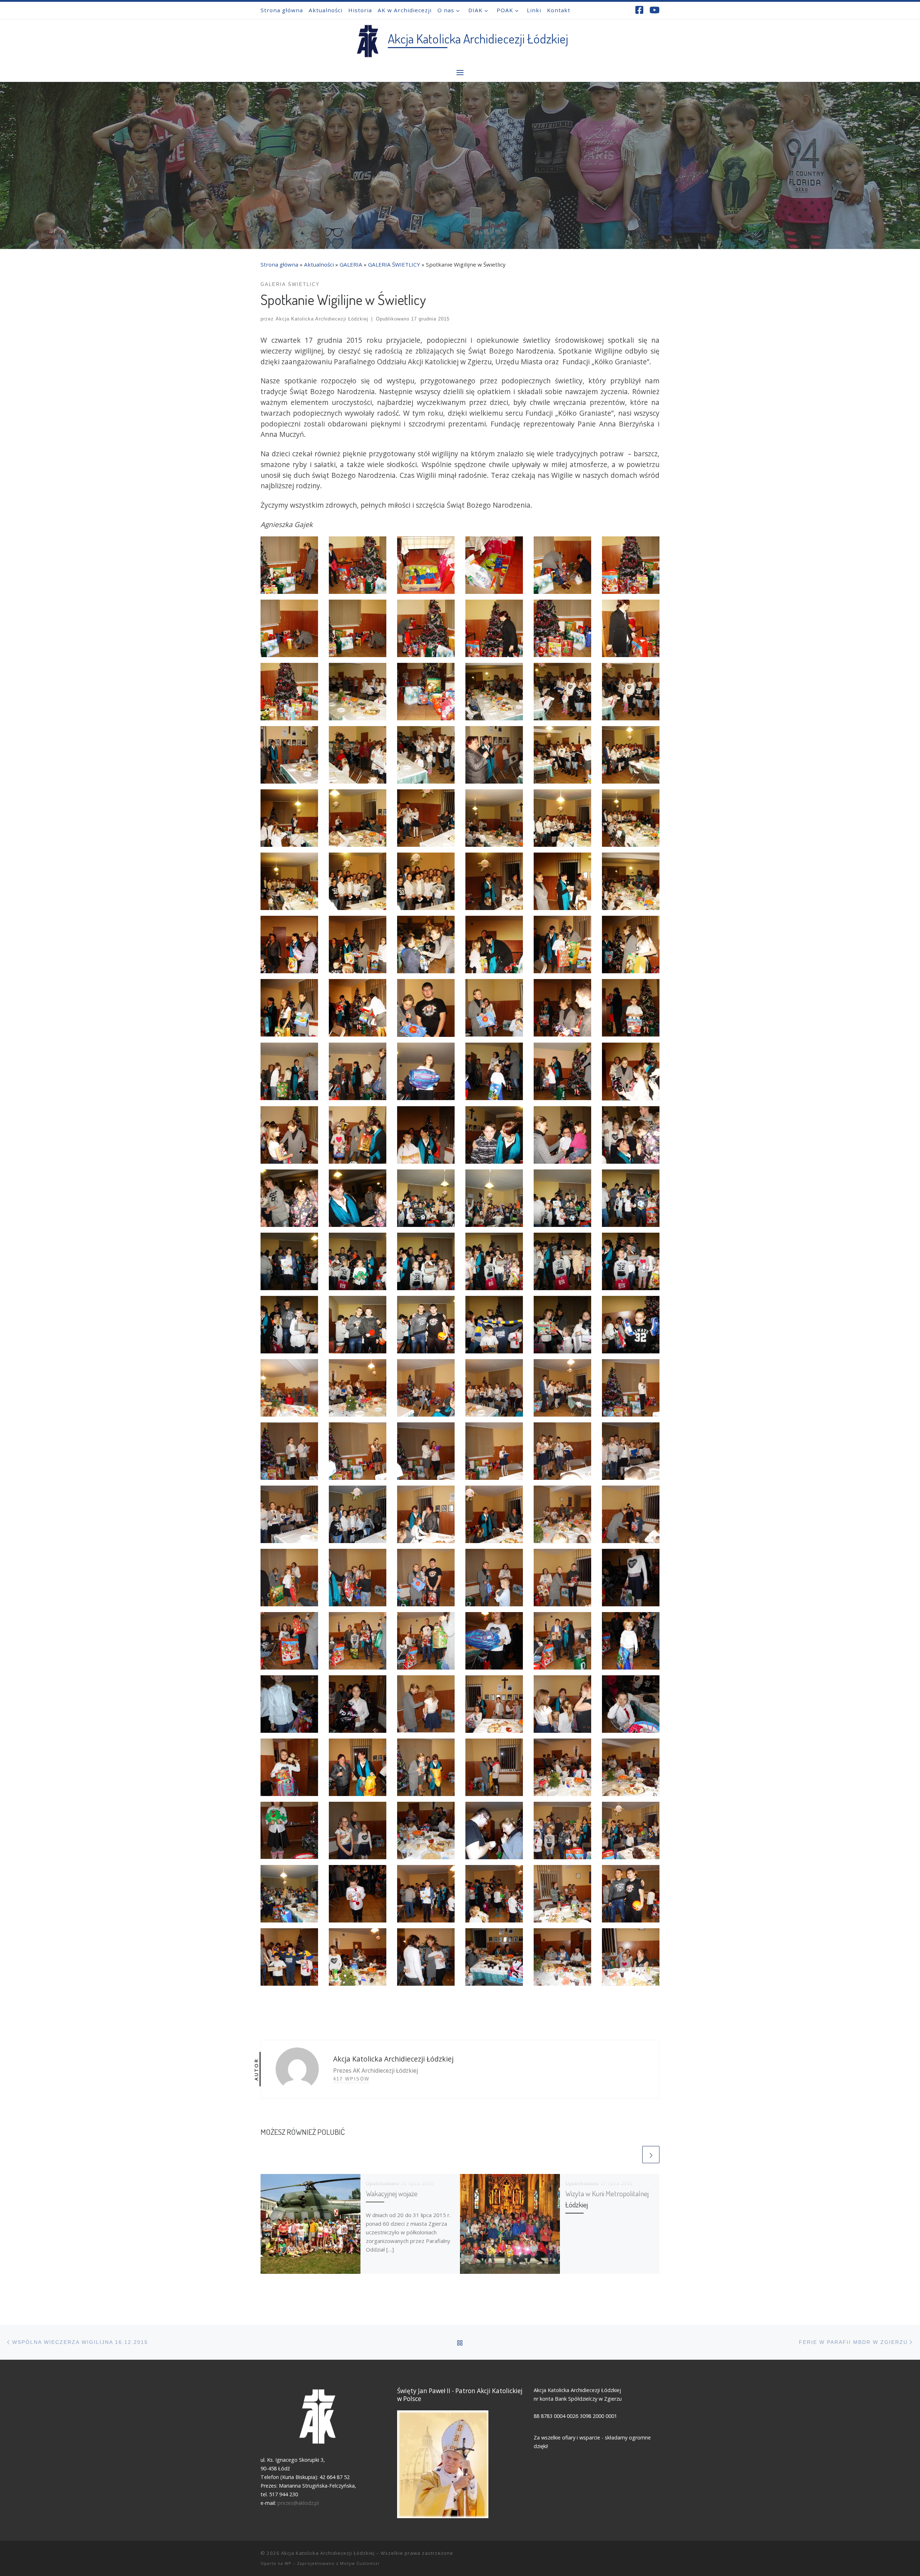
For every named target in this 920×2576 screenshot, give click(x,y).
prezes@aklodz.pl (299, 2503)
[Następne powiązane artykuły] (651, 2155)
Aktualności (319, 264)
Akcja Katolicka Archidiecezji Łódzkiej (322, 319)
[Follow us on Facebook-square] (639, 10)
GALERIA (351, 264)
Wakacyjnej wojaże (392, 2193)
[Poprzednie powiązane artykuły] (632, 2155)
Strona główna (279, 264)
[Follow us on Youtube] (654, 10)
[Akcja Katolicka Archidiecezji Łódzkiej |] (367, 39)
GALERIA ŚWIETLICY (394, 264)
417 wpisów (351, 2079)
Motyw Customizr (360, 2563)
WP (288, 2563)
